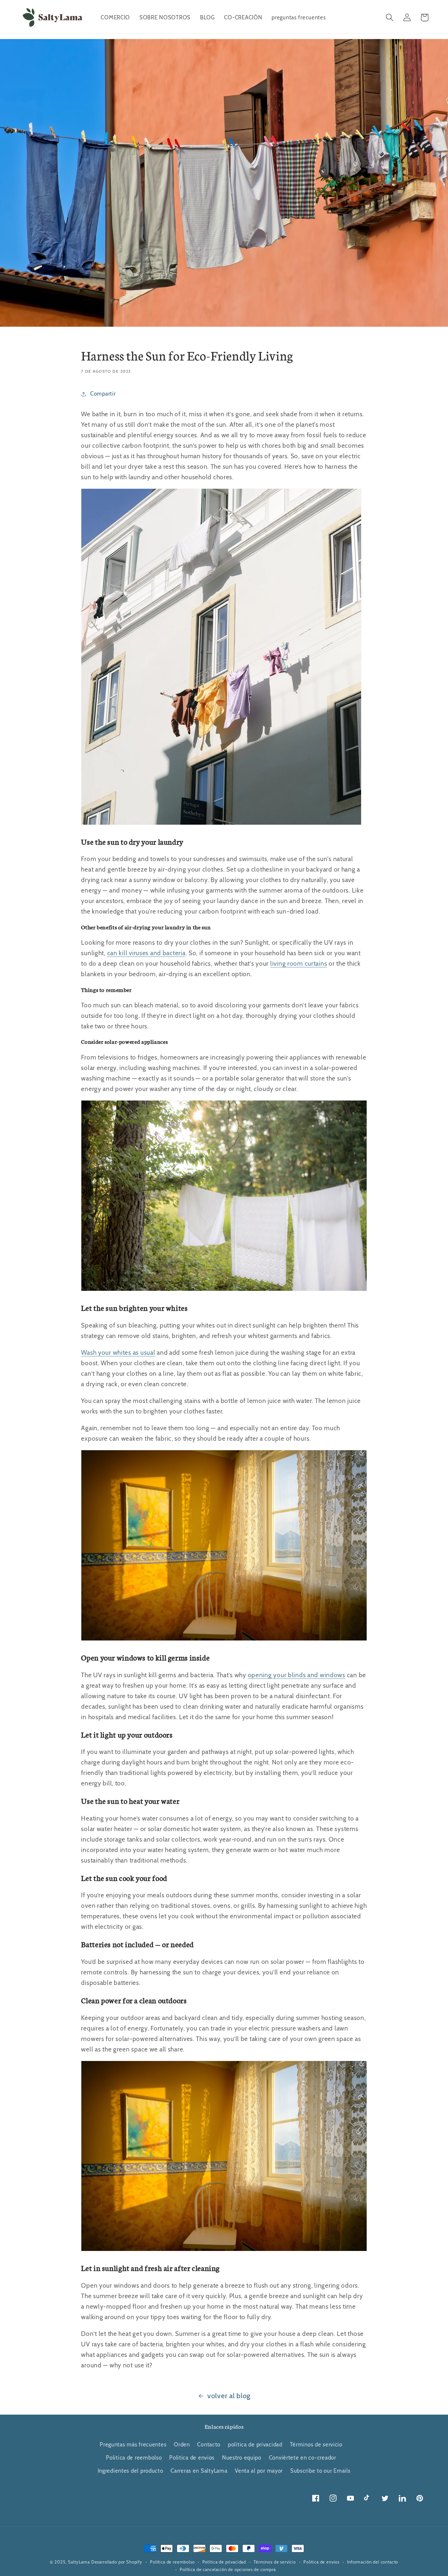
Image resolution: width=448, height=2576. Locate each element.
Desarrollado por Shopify (117, 2562)
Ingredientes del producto (131, 2471)
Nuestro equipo (242, 2458)
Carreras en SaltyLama (199, 2471)
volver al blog (229, 2396)
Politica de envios (192, 2458)
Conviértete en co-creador (303, 2458)
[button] (390, 18)
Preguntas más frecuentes (133, 2444)
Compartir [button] (103, 394)
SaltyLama (79, 2562)
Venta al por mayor (259, 2471)
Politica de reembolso (134, 2458)
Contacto (209, 2444)
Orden (182, 2444)
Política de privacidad (224, 2562)
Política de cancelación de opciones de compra (228, 2569)
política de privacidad (255, 2444)
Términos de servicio (316, 2444)
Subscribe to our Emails (320, 2471)
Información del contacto (373, 2562)
